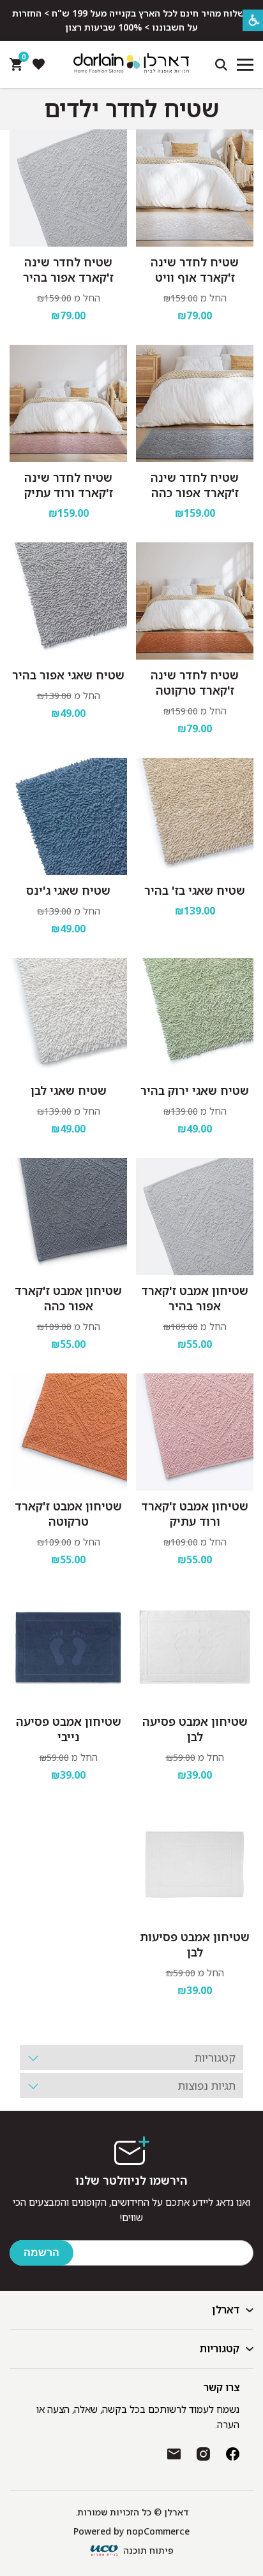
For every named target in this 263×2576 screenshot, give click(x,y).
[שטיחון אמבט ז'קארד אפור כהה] (68, 1217)
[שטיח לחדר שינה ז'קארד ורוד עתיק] (68, 403)
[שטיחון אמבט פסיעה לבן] (195, 1647)
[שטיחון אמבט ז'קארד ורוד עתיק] (195, 1432)
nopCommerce (158, 2531)
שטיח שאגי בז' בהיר (195, 890)
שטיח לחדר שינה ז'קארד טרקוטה (195, 683)
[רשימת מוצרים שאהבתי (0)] (38, 64)
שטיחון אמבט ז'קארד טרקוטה (68, 1514)
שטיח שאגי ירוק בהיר (195, 1090)
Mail (174, 2454)
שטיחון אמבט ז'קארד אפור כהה (68, 1298)
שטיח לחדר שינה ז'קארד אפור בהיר (68, 270)
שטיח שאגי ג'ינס (68, 890)
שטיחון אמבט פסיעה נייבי (69, 1729)
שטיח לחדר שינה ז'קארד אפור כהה (195, 485)
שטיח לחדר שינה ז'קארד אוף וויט (195, 270)
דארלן (226, 2310)
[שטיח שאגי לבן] (68, 1017)
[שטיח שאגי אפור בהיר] (68, 601)
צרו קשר (222, 2387)
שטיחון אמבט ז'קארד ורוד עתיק (195, 1514)
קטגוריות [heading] (215, 2058)
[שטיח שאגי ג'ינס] (68, 816)
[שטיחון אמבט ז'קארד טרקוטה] (68, 1432)
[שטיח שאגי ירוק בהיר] (195, 1017)
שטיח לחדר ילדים (131, 109)
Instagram (203, 2454)
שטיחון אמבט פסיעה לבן (195, 1729)
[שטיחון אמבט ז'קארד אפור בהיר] (195, 1217)
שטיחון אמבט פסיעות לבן (195, 1944)
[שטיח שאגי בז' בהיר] (195, 816)
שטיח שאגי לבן (69, 1090)
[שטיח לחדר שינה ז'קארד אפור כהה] (195, 403)
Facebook (233, 2454)
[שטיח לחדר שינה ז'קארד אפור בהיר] (68, 188)
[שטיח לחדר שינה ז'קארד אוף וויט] (195, 188)
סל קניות (22, 60)
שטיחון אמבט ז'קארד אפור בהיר (195, 1298)
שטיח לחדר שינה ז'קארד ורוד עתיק (69, 485)
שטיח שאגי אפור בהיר (68, 675)
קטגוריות (220, 2348)
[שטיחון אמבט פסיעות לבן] (195, 1863)
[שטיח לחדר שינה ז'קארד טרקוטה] (195, 601)
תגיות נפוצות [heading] (207, 2086)
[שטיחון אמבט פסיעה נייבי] (68, 1647)
